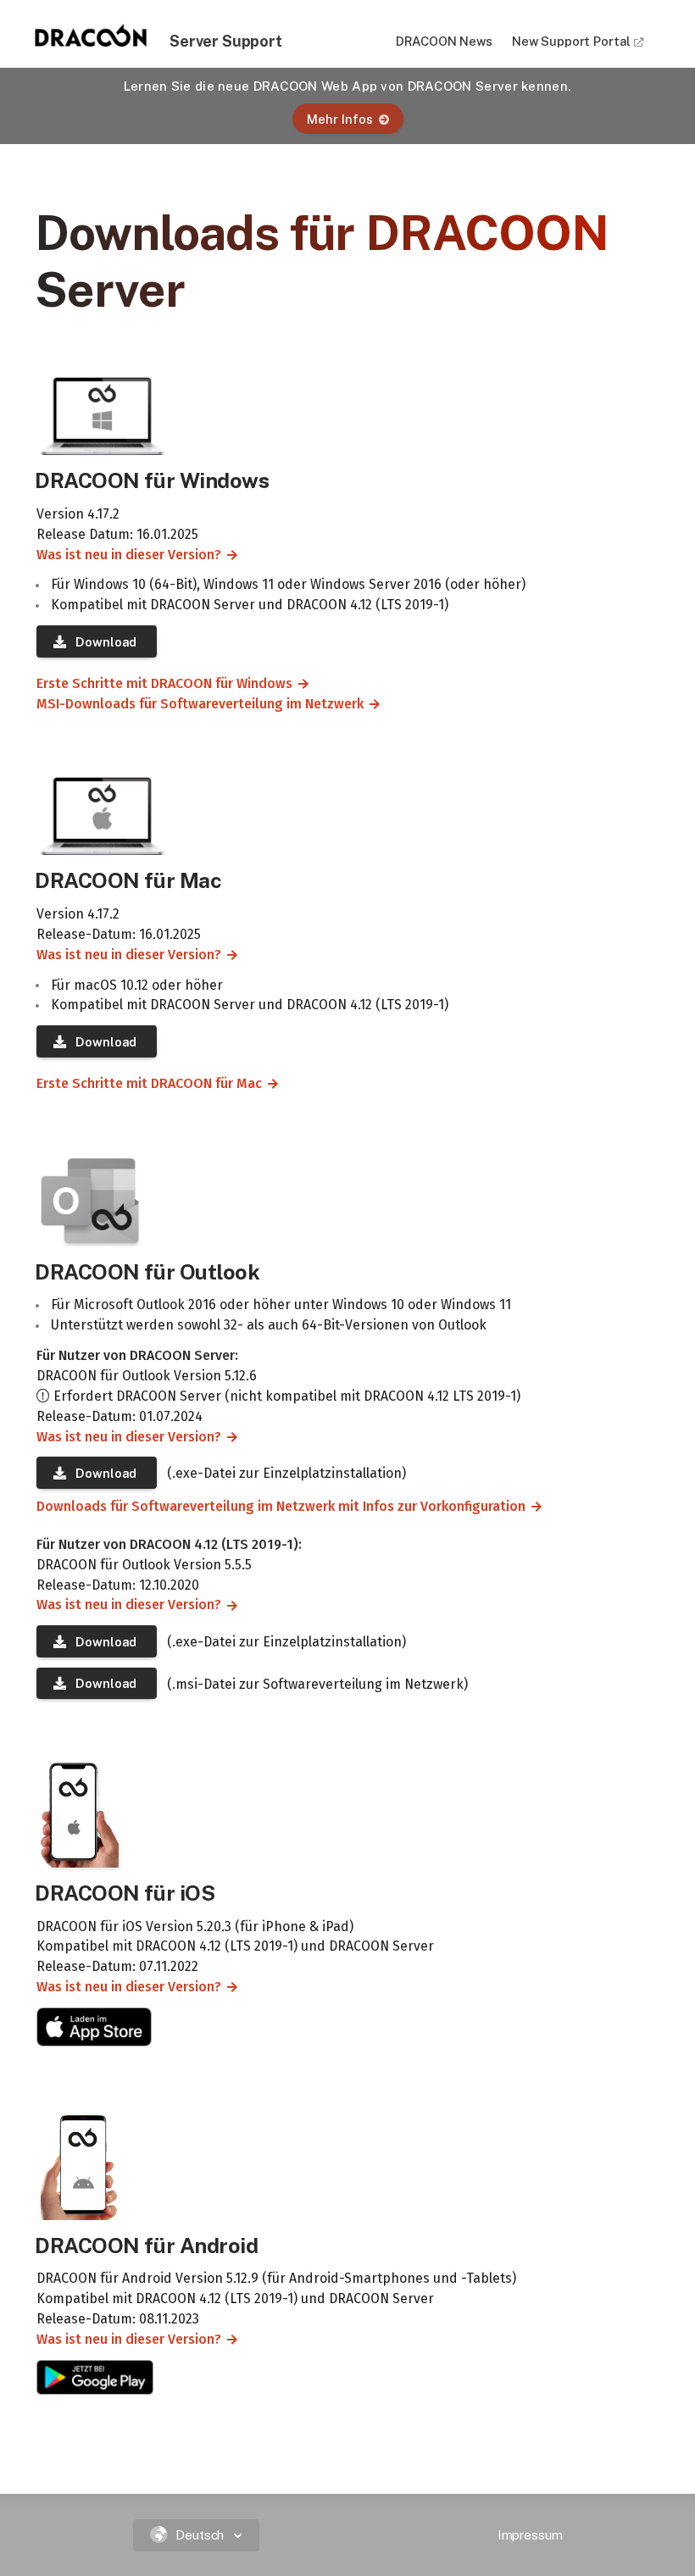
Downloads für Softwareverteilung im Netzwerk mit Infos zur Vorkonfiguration (274, 1506)
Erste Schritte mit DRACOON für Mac (142, 1083)
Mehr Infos (340, 119)
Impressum (530, 2535)
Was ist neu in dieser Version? (122, 555)
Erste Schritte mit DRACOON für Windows (158, 683)
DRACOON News (444, 41)
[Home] (92, 42)
